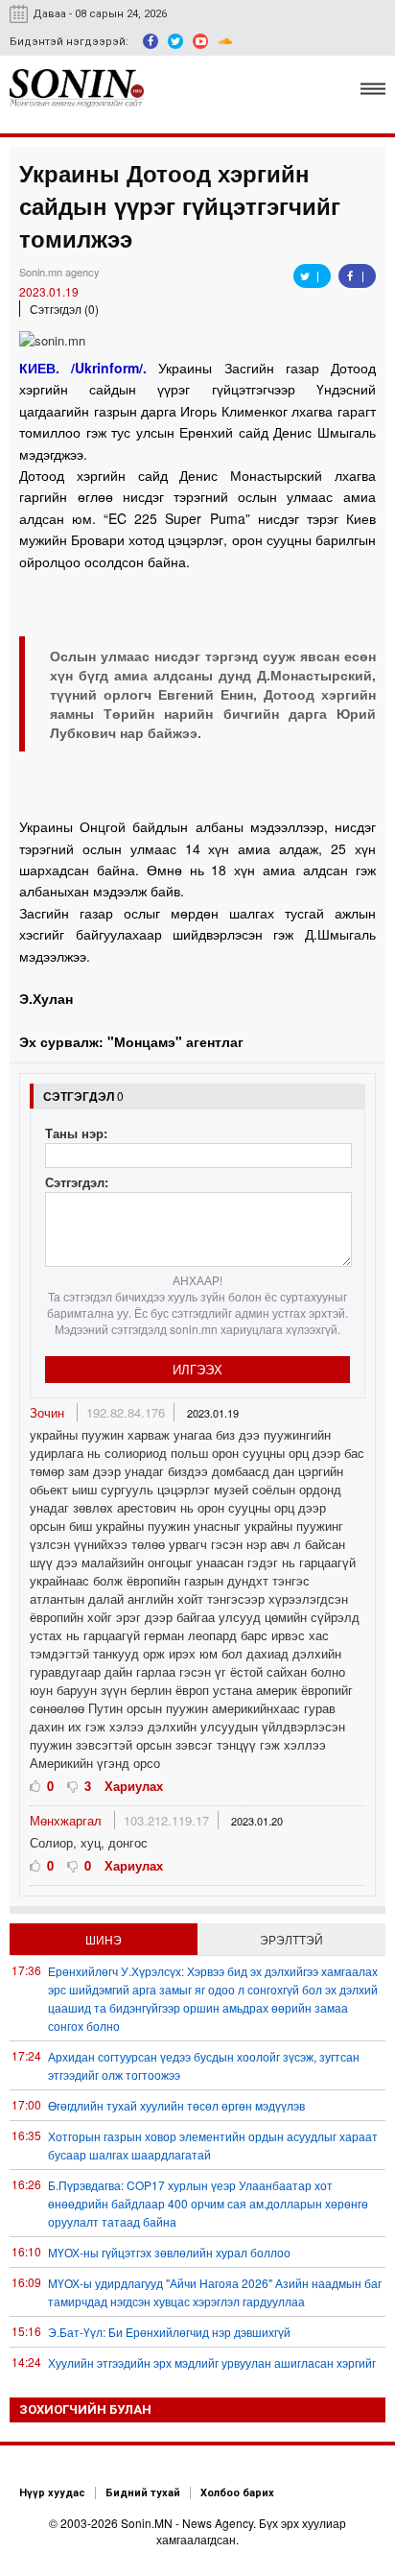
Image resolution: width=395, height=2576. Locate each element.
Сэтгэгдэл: (77, 1182)
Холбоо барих (237, 2493)
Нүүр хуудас (52, 2493)
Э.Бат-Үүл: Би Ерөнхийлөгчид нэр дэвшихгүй (169, 2332)
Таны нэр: (76, 1133)
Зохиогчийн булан (85, 2409)
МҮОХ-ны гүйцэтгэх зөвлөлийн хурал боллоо (169, 2252)
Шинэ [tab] (104, 1939)
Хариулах (134, 1786)
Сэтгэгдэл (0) (64, 309)
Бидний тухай (143, 2493)
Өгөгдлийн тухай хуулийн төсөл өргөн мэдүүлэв (176, 2105)
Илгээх (197, 1369)
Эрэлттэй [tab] (291, 1939)
